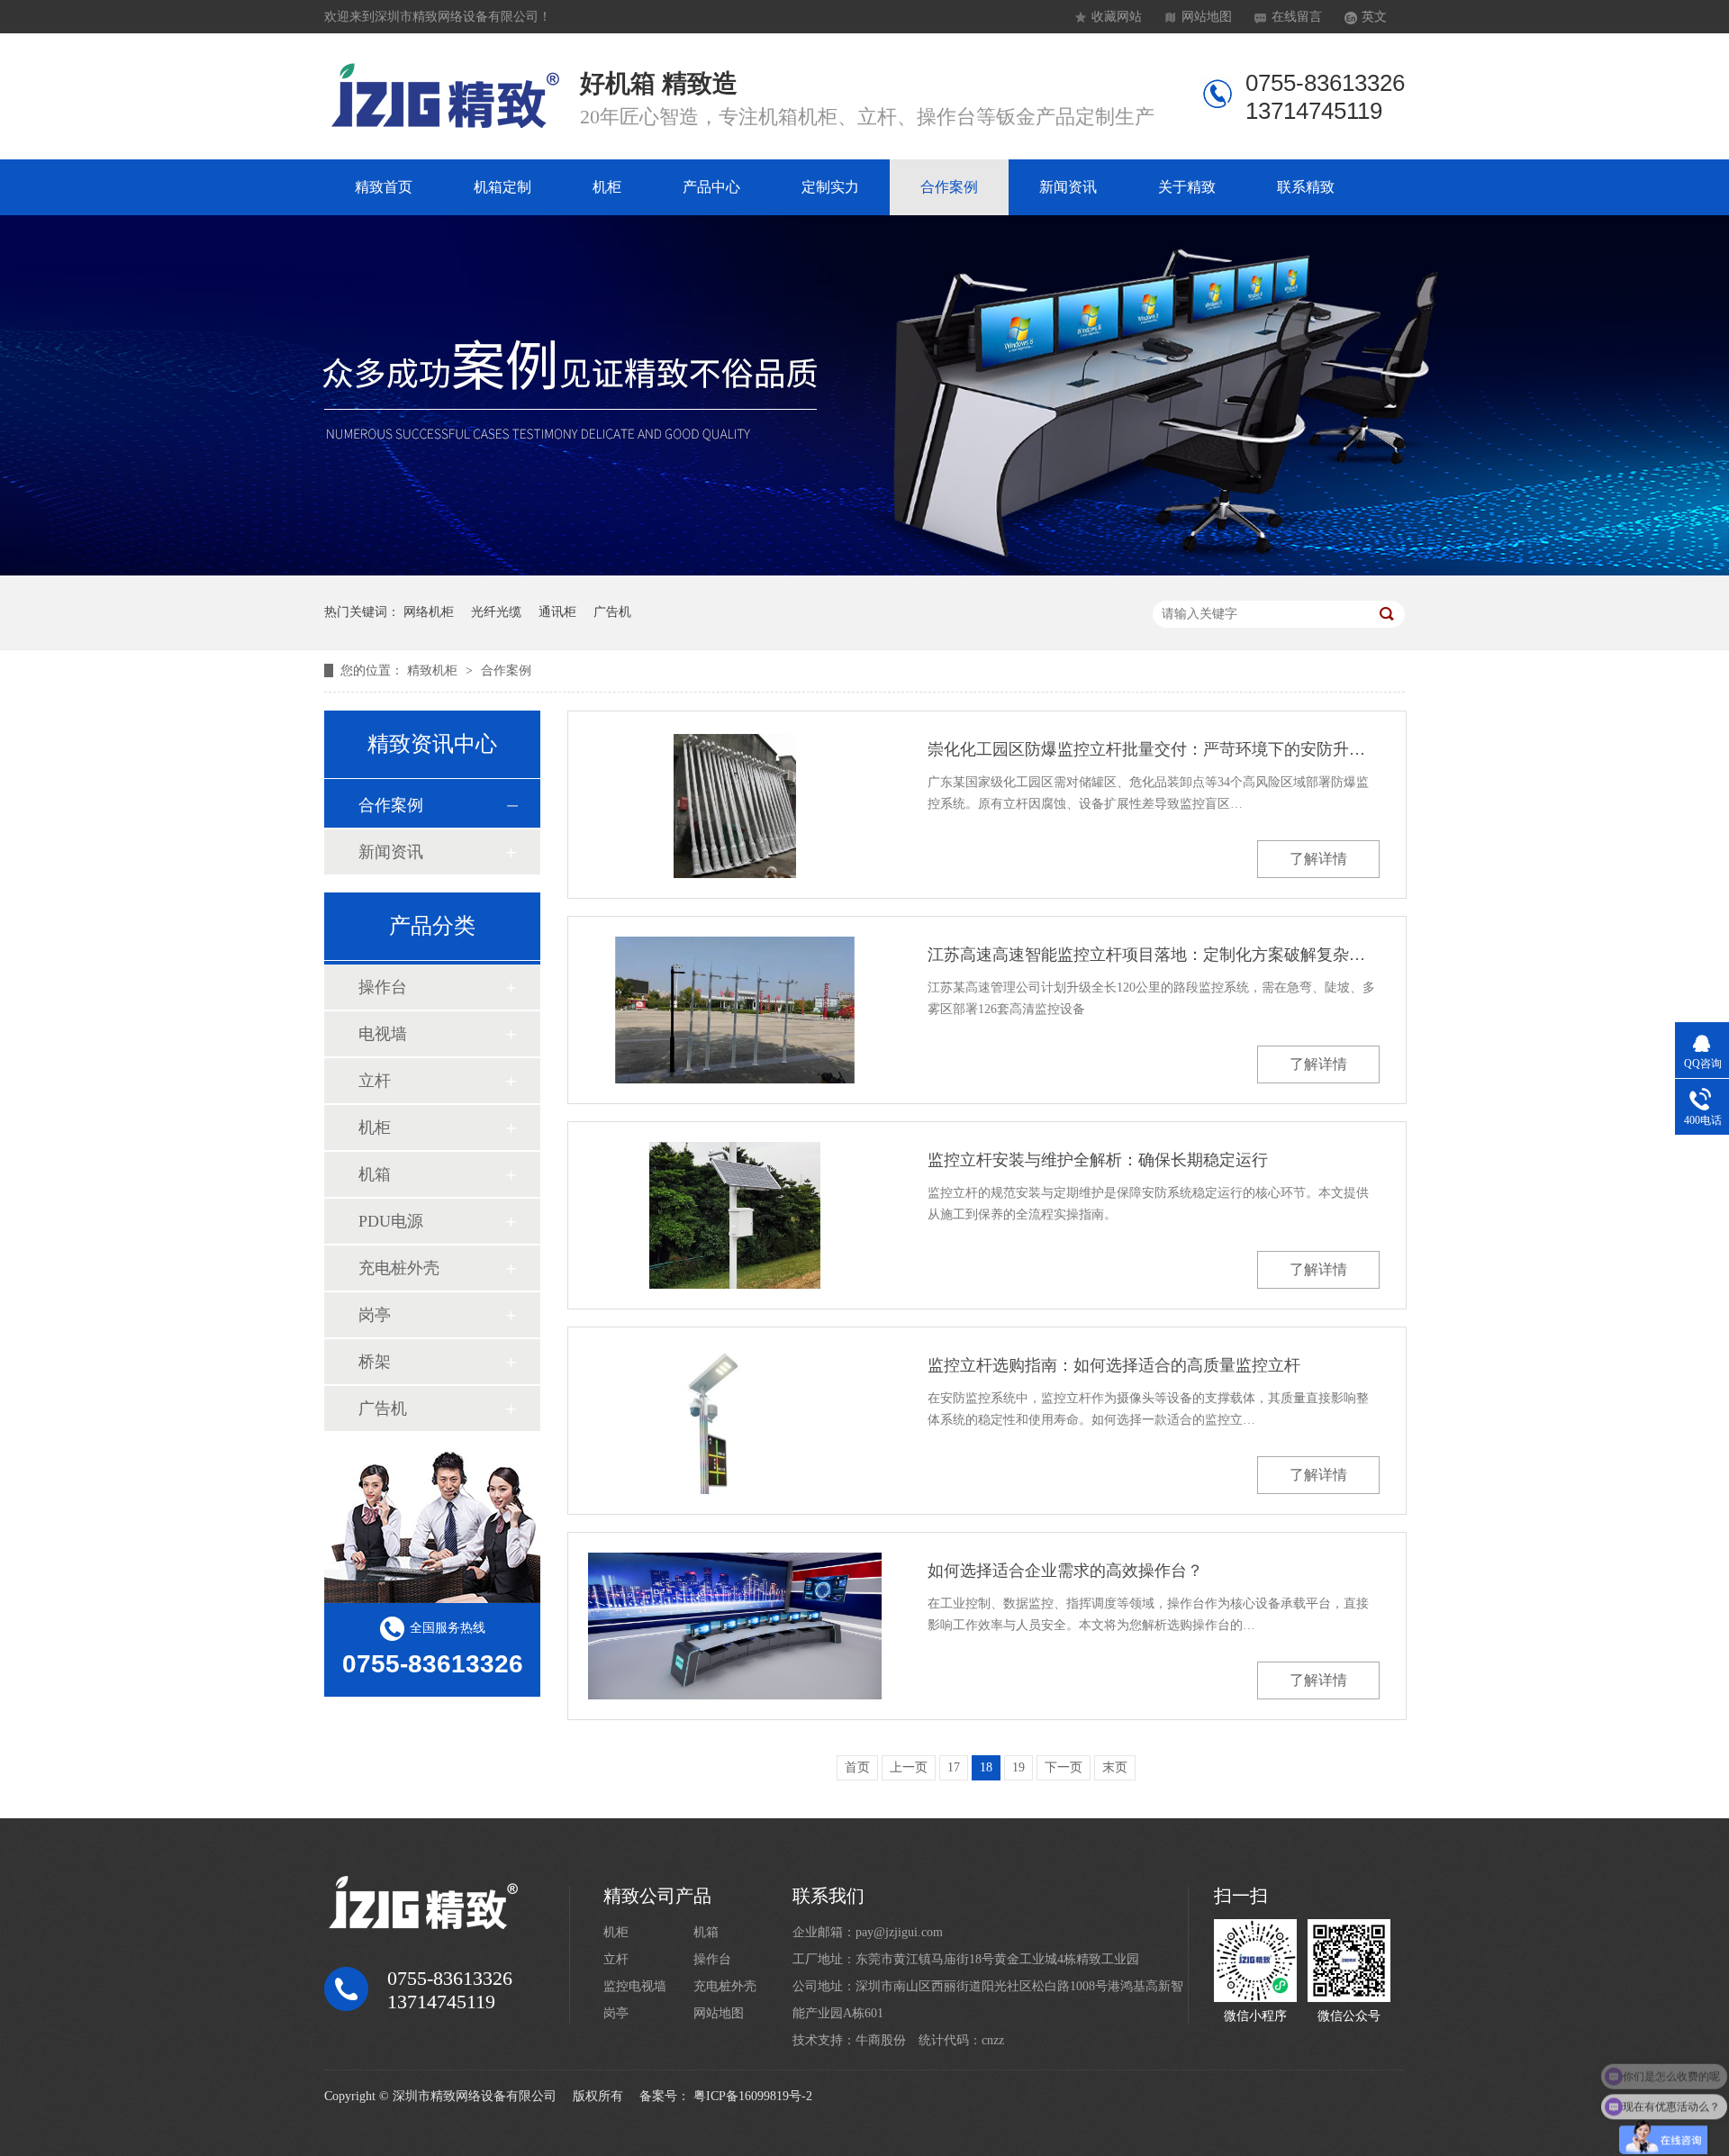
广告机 (612, 612)
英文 (1374, 17)
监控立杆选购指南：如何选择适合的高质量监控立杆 (1114, 1365)
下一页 (1064, 1767)
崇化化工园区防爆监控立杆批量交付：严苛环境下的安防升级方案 (1154, 749)
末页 (1115, 1767)
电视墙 (383, 1034)
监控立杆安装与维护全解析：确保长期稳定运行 (1098, 1160)
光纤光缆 (496, 612)
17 (954, 1767)
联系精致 (1306, 187)
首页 (857, 1767)
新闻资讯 (1068, 187)
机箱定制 (502, 187)
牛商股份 (881, 2040)
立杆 (375, 1081)
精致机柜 (434, 670)
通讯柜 (557, 612)
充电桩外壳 (399, 1268)
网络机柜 (429, 612)
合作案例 (949, 187)
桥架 (375, 1362)
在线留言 (1297, 17)
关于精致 (1187, 187)
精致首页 (384, 187)
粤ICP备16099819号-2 (753, 2096)
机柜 (607, 187)
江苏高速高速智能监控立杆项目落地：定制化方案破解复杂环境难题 (1154, 955)
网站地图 (1207, 17)
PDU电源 (391, 1221)
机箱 (375, 1174)
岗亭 (375, 1315)
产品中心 (711, 187)
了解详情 (1318, 859)
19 (1018, 1767)
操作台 (383, 987)
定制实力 (830, 187)
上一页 (909, 1767)
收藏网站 (1117, 17)
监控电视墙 (635, 1986)
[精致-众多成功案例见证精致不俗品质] (864, 571)
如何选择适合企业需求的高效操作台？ (1065, 1571)
